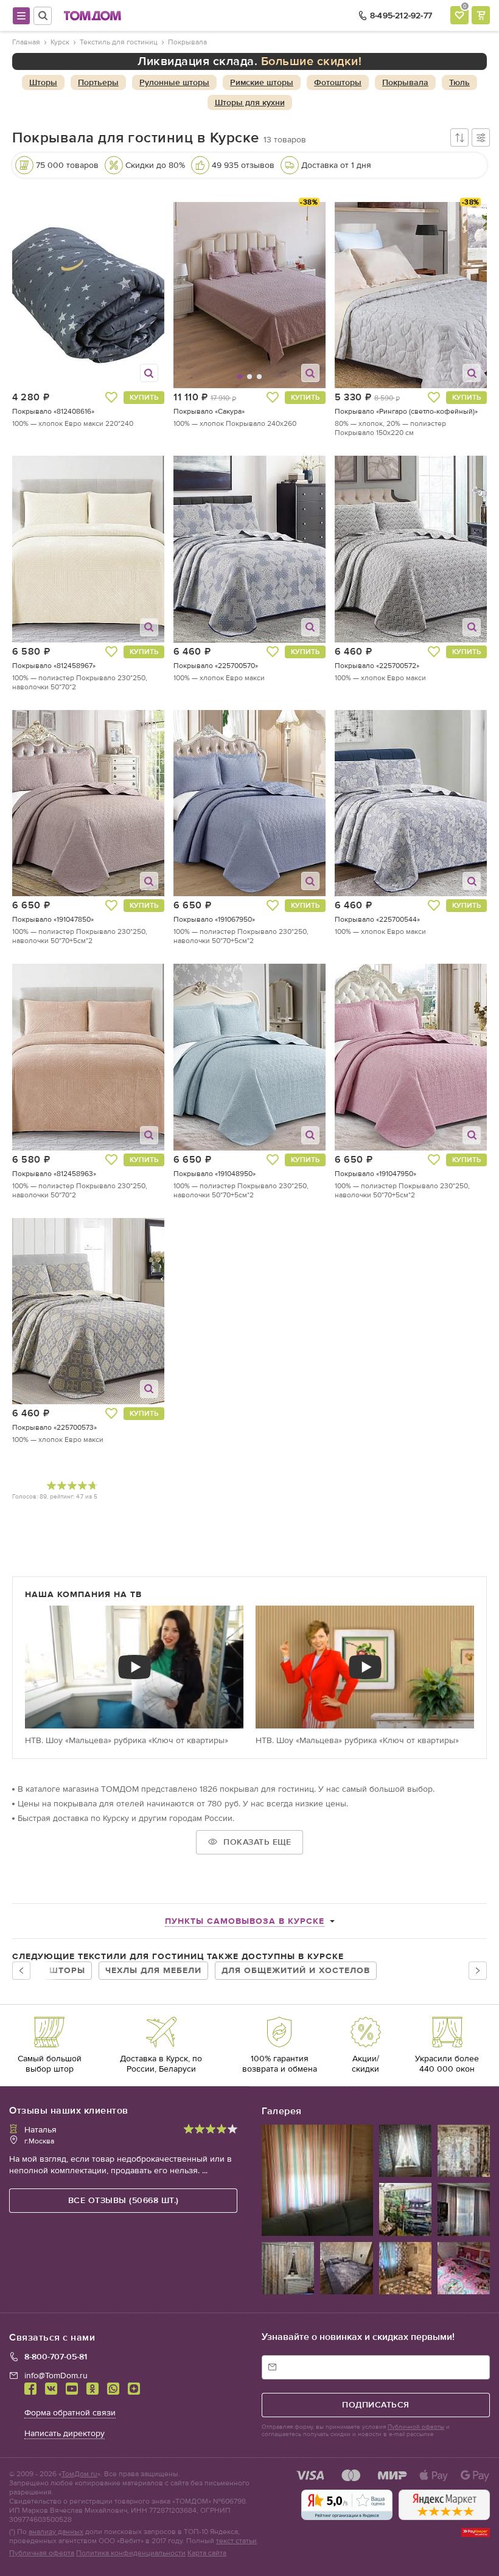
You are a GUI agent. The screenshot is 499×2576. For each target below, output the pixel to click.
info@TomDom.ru (56, 2376)
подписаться (376, 2405)
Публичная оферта (42, 2553)
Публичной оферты (416, 2427)
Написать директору (65, 2433)
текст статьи (236, 2541)
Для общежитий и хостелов (296, 1970)
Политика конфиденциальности (131, 2553)
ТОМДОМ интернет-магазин (92, 16)
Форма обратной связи (70, 2413)
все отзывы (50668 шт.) (124, 2200)
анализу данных (56, 2532)
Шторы (67, 1970)
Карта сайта (207, 2553)
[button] (200, 295)
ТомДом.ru (79, 2474)
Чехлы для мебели (153, 1970)
